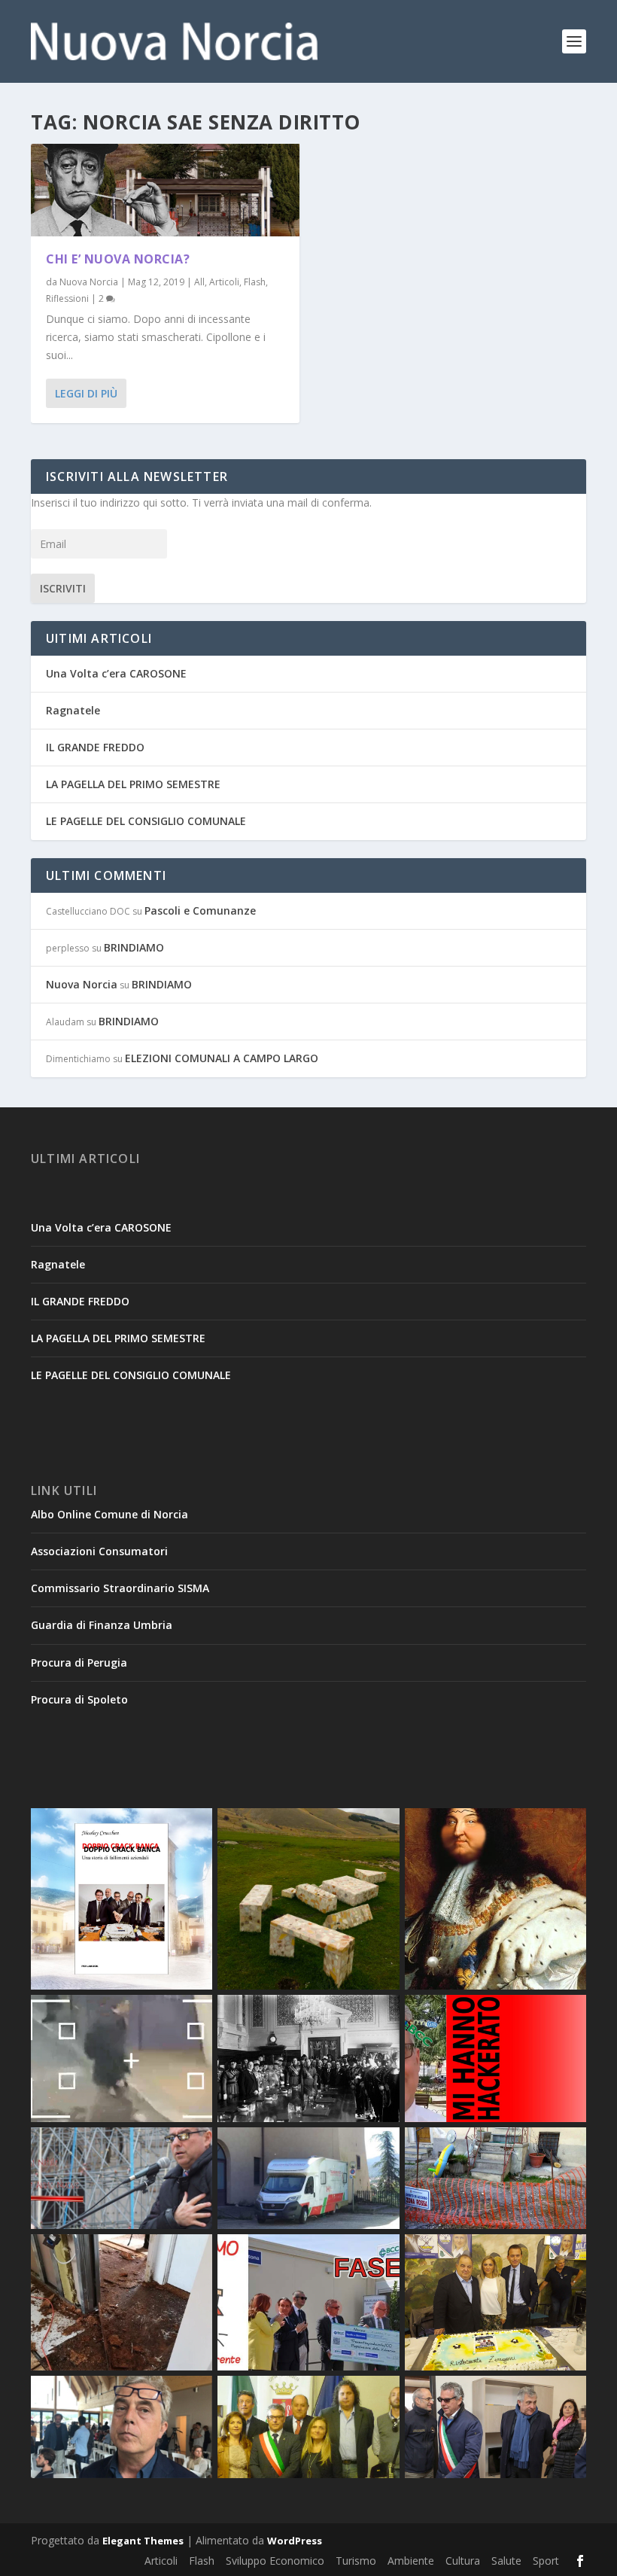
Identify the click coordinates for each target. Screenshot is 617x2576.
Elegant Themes (143, 2541)
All (199, 282)
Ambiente (411, 2561)
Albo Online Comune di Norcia (109, 1514)
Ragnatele (73, 710)
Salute (506, 2561)
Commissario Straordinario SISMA (120, 1588)
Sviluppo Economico (275, 2561)
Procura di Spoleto (79, 1699)
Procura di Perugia (79, 1663)
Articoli (224, 282)
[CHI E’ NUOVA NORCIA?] (165, 190)
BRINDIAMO (134, 947)
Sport (546, 2561)
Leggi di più (86, 393)
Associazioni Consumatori (99, 1551)
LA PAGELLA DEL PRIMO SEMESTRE (133, 784)
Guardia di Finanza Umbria (102, 1625)
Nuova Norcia (89, 282)
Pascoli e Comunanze (200, 910)
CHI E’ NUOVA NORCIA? (118, 259)
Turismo (356, 2561)
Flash (255, 282)
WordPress (295, 2541)
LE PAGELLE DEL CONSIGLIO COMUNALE (146, 821)
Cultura (463, 2561)
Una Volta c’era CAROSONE (116, 673)
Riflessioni (67, 298)
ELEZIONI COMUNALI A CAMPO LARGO (222, 1058)
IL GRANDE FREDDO (95, 747)
